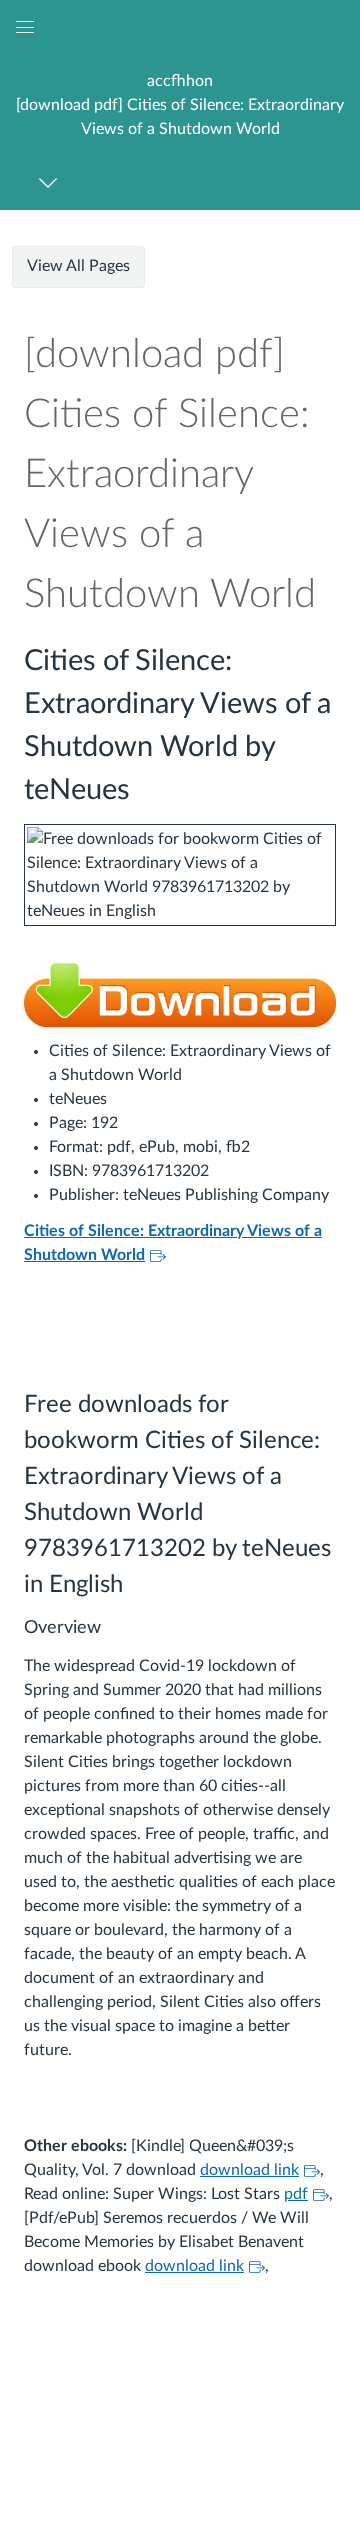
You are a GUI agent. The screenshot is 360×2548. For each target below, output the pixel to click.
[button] (180, 104)
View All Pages (78, 266)
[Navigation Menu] (51, 182)
